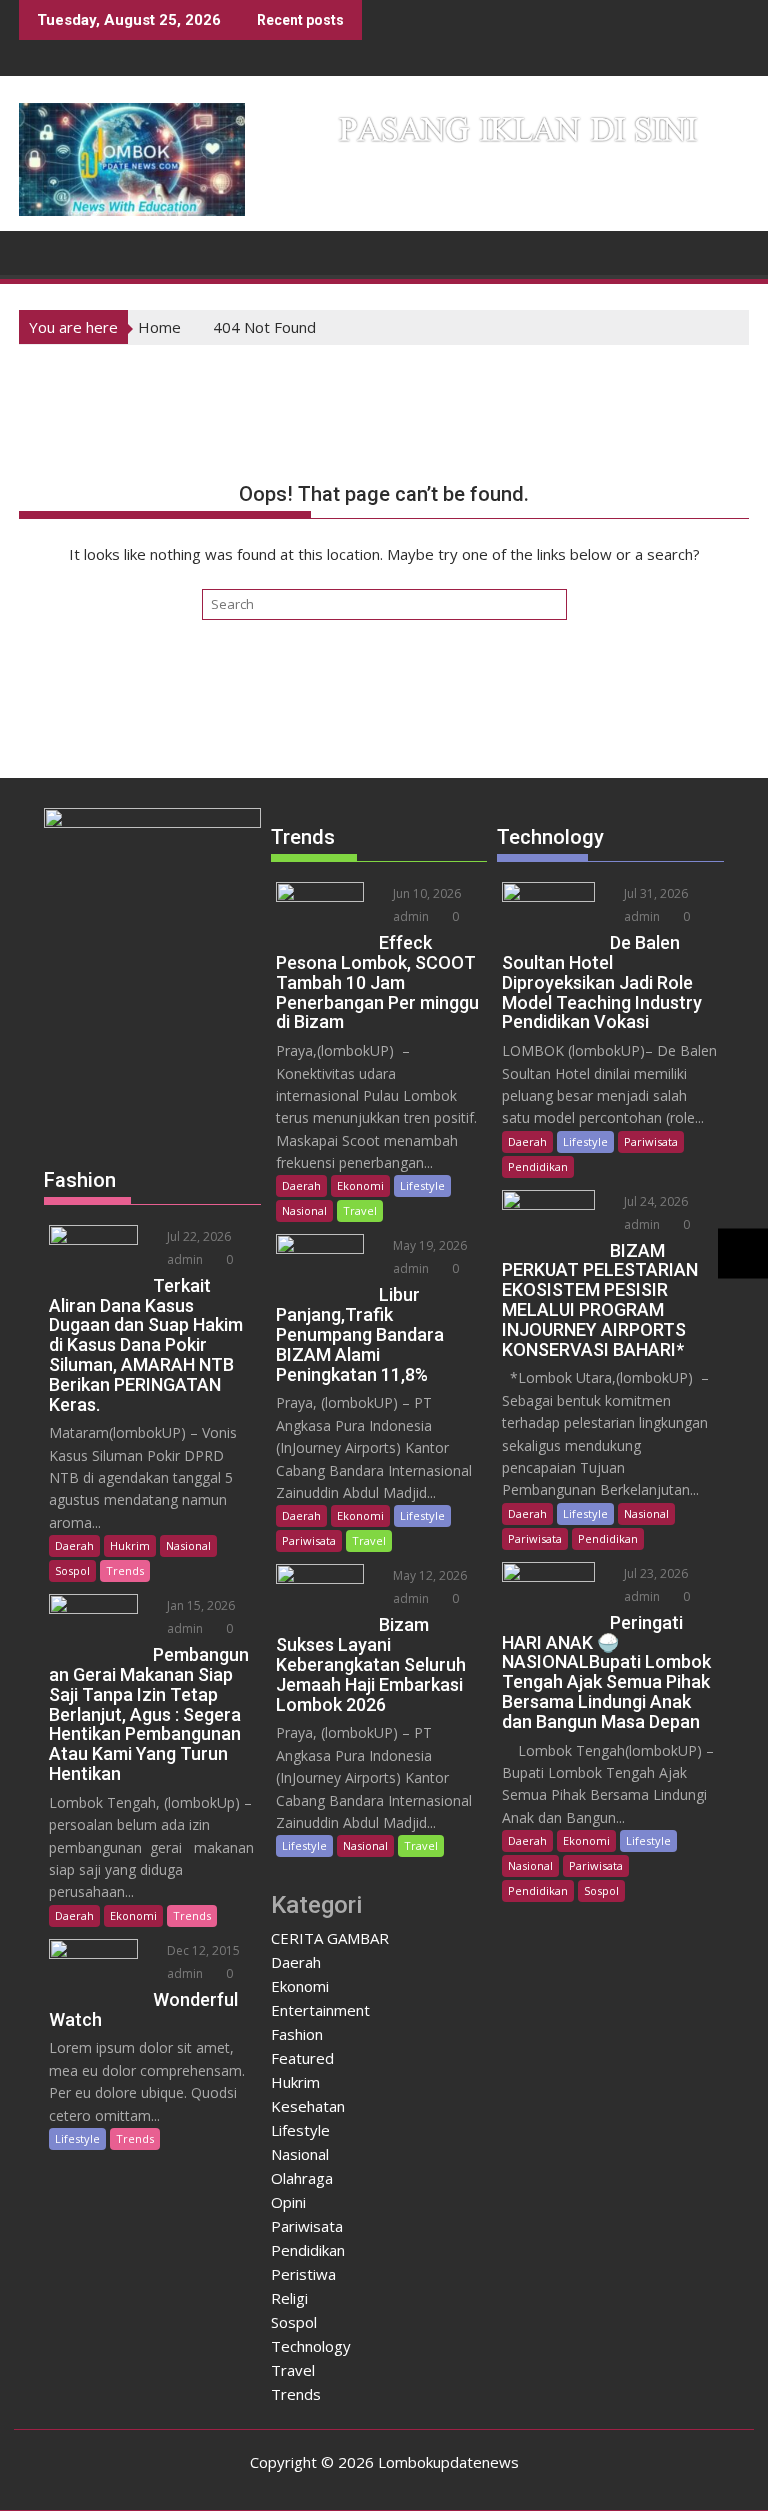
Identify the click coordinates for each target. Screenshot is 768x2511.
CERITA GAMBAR (330, 1938)
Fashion (297, 2034)
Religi (289, 2298)
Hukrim (130, 1545)
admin (183, 1259)
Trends (125, 1570)
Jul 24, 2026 (654, 1201)
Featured (302, 2058)
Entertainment (320, 2010)
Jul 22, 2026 (197, 1236)
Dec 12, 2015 (202, 1950)
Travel (360, 1210)
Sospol (72, 1570)
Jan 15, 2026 (199, 1605)
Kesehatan (308, 2106)
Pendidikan (308, 2250)
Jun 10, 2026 (425, 893)
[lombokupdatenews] (38, 251)
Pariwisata (309, 1540)
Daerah (74, 1545)
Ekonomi (133, 1915)
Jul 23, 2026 (654, 1573)
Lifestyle (77, 2138)
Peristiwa (303, 2274)
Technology (311, 2346)
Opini (288, 2202)
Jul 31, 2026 (654, 893)
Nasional (188, 1545)
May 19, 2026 (428, 1245)
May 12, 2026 (428, 1575)
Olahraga (302, 2178)
